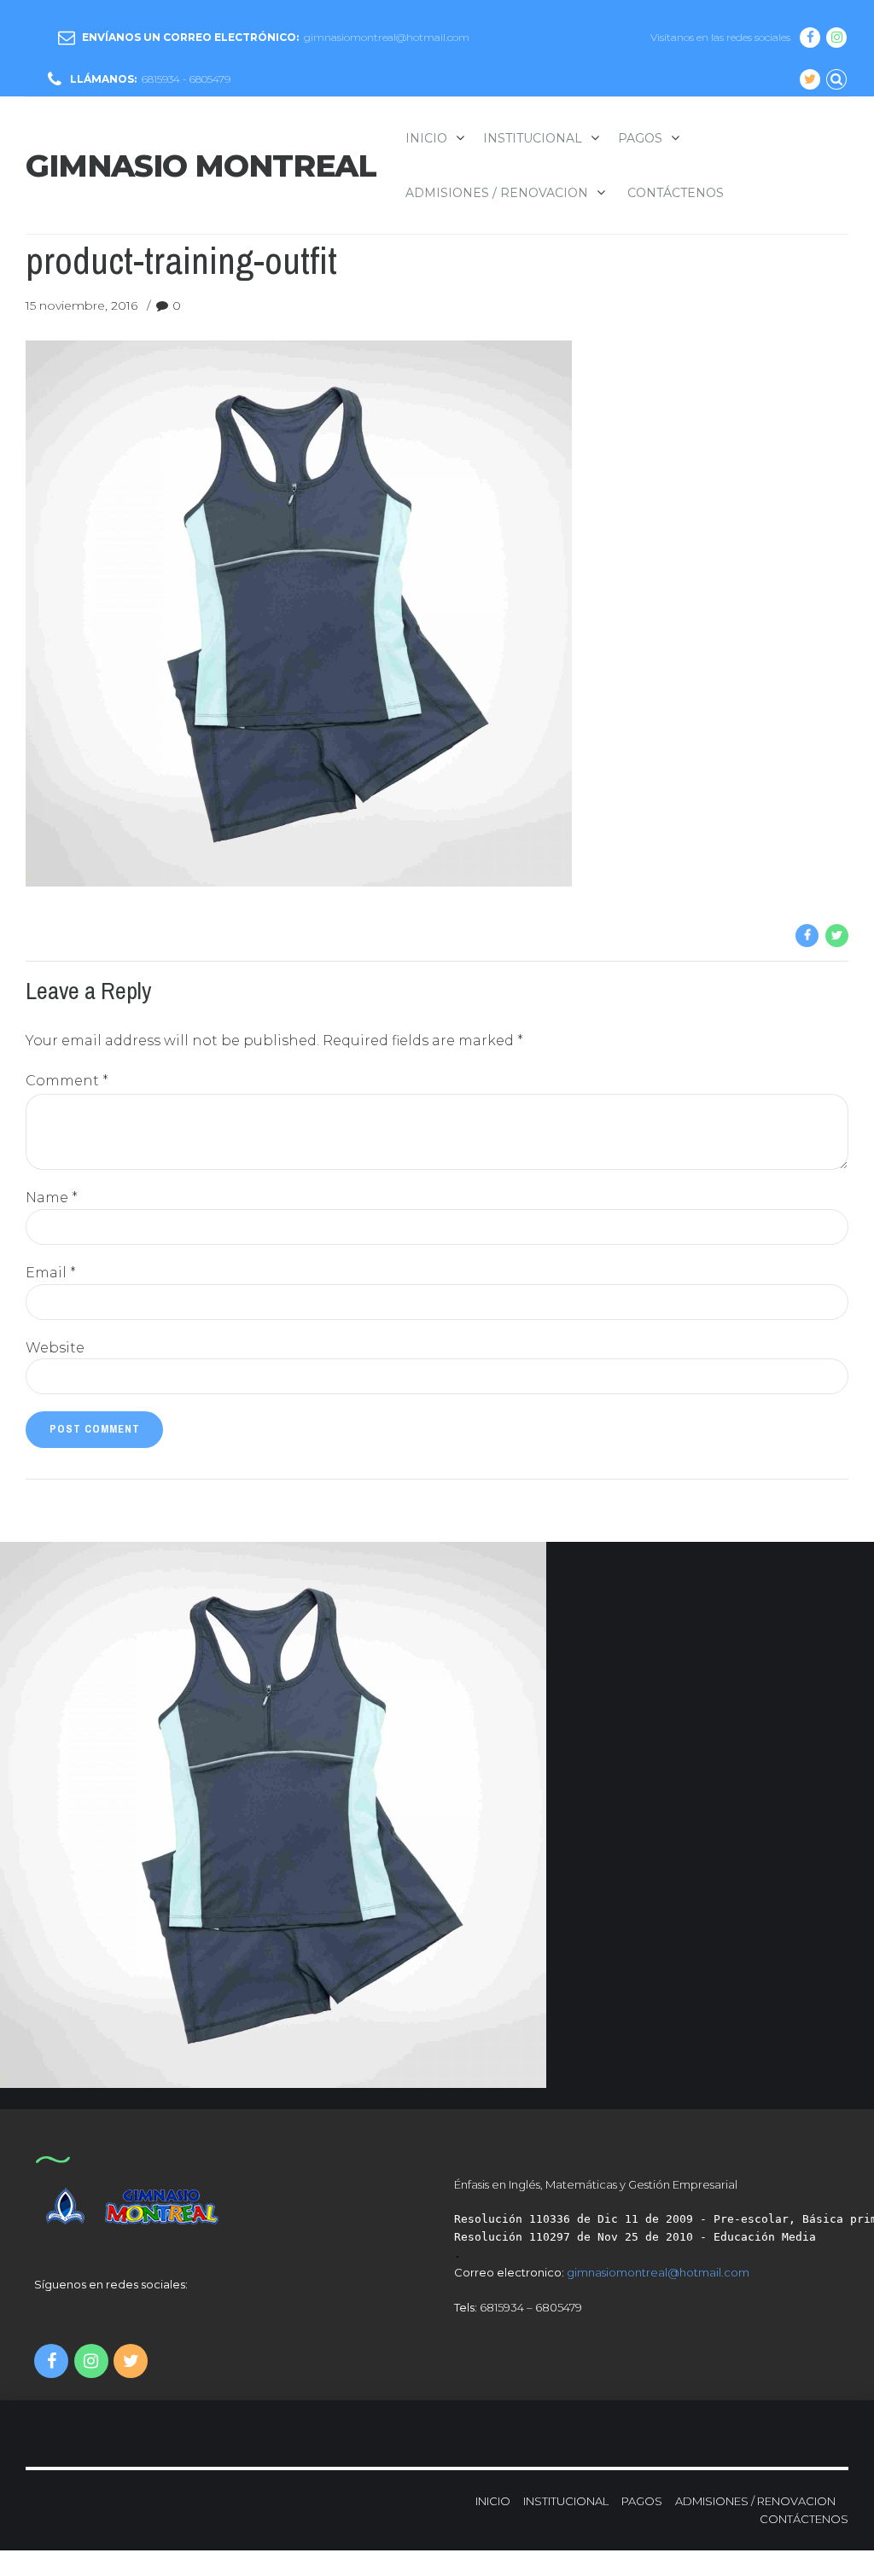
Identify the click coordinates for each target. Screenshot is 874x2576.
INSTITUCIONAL (533, 138)
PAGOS (640, 138)
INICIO (493, 2501)
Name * (52, 1198)
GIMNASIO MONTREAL (201, 166)
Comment (67, 1081)
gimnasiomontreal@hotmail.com (658, 2272)
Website (55, 1348)
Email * (51, 1273)
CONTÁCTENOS (676, 193)
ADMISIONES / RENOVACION (497, 193)
